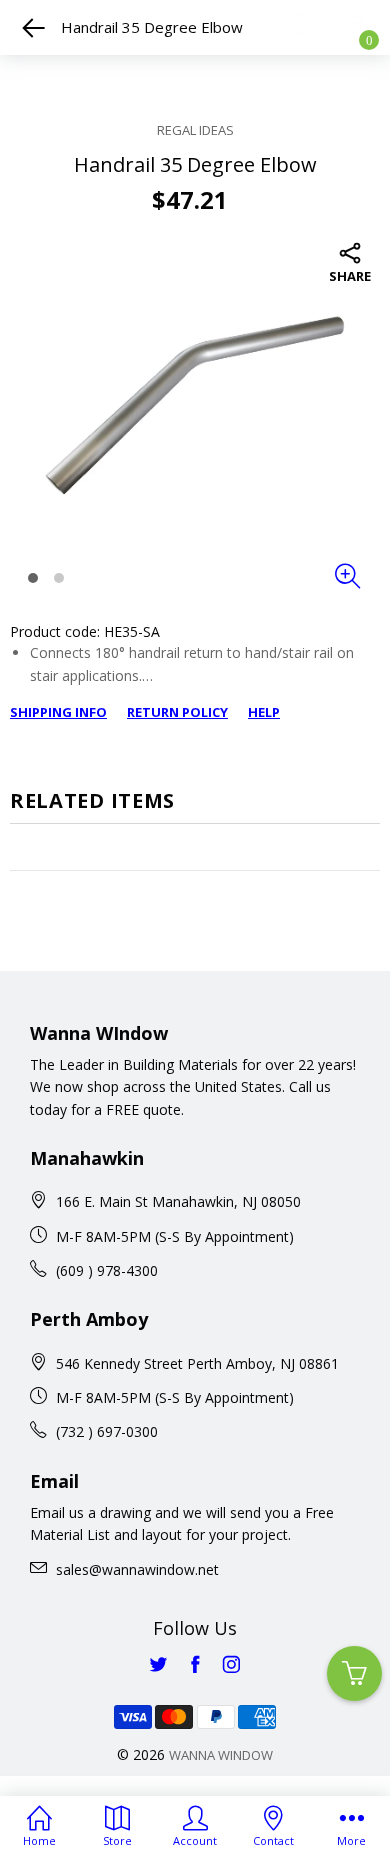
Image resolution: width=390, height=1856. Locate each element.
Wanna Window (221, 1755)
